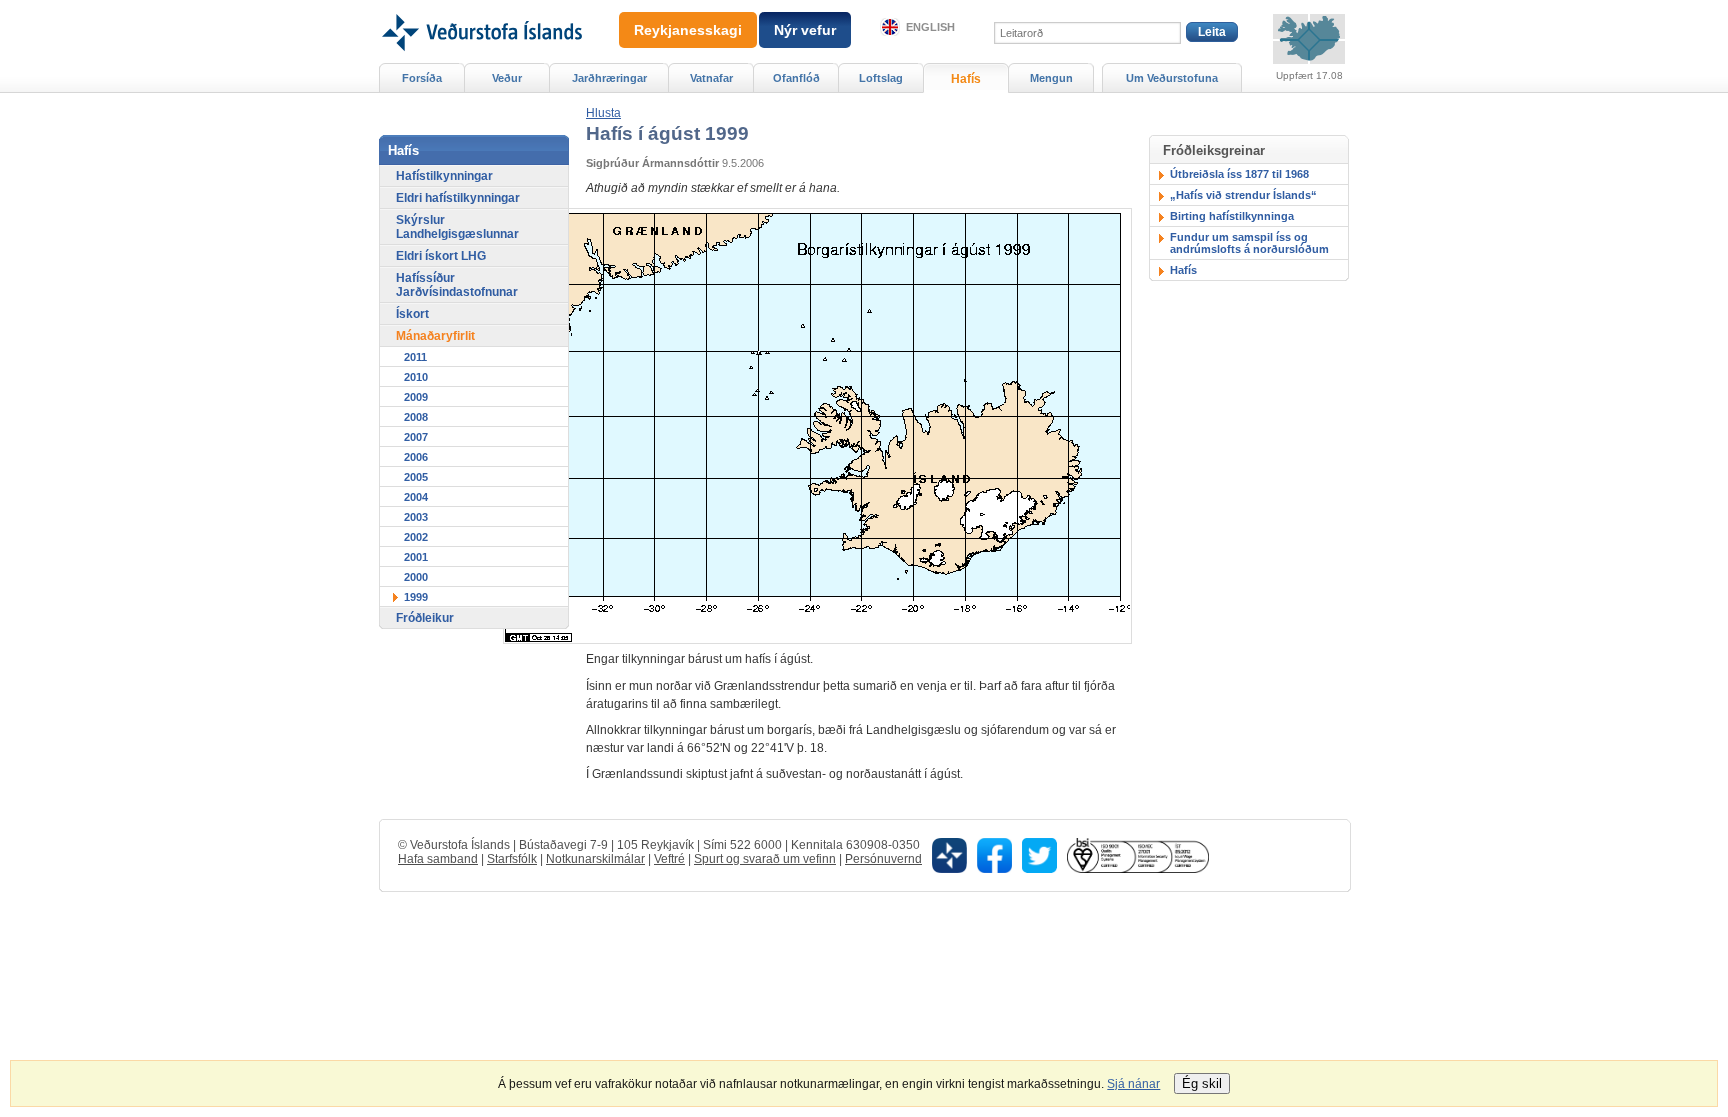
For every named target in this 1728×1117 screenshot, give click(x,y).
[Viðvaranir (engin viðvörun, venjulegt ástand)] (1309, 39)
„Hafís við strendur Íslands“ (1243, 195)
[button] (603, 113)
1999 (416, 597)
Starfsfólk (512, 859)
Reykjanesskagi (688, 30)
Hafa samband (438, 859)
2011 (415, 357)
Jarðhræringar (609, 78)
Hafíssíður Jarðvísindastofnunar (457, 285)
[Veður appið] (949, 854)
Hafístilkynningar (444, 176)
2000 (416, 577)
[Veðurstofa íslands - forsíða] (480, 7)
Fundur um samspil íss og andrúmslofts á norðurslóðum (1249, 243)
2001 (416, 557)
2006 (416, 457)
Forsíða (422, 78)
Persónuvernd (883, 859)
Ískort (412, 314)
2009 (416, 397)
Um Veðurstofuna (1172, 78)
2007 (416, 437)
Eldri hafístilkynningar (458, 198)
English (930, 27)
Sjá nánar (1133, 1084)
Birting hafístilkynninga (1232, 216)
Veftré (669, 859)
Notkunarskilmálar (595, 859)
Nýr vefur (805, 30)
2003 (416, 517)
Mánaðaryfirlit (435, 336)
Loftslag (881, 78)
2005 (416, 477)
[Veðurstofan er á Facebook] (994, 854)
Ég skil (1202, 1083)
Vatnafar (711, 78)
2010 (416, 377)
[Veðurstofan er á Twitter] (1039, 854)
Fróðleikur (425, 618)
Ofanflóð (796, 78)
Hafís (1183, 270)
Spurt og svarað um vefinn (765, 859)
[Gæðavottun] (1138, 854)
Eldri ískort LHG (441, 256)
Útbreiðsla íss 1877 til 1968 (1239, 174)
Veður (507, 78)
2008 (416, 417)
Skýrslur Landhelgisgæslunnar (457, 227)
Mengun (1051, 78)
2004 (416, 497)
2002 (416, 537)
